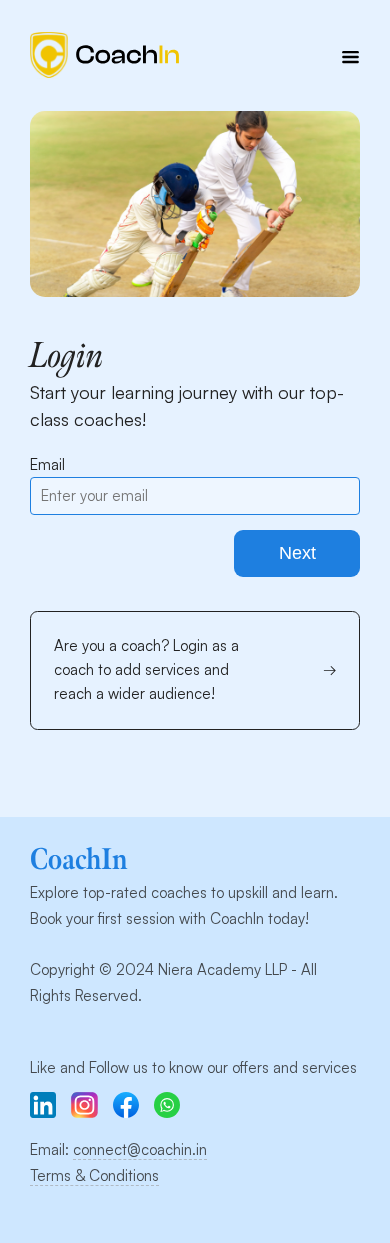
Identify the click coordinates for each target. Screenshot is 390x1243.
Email (47, 464)
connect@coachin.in (140, 1149)
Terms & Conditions (94, 1175)
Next (297, 553)
